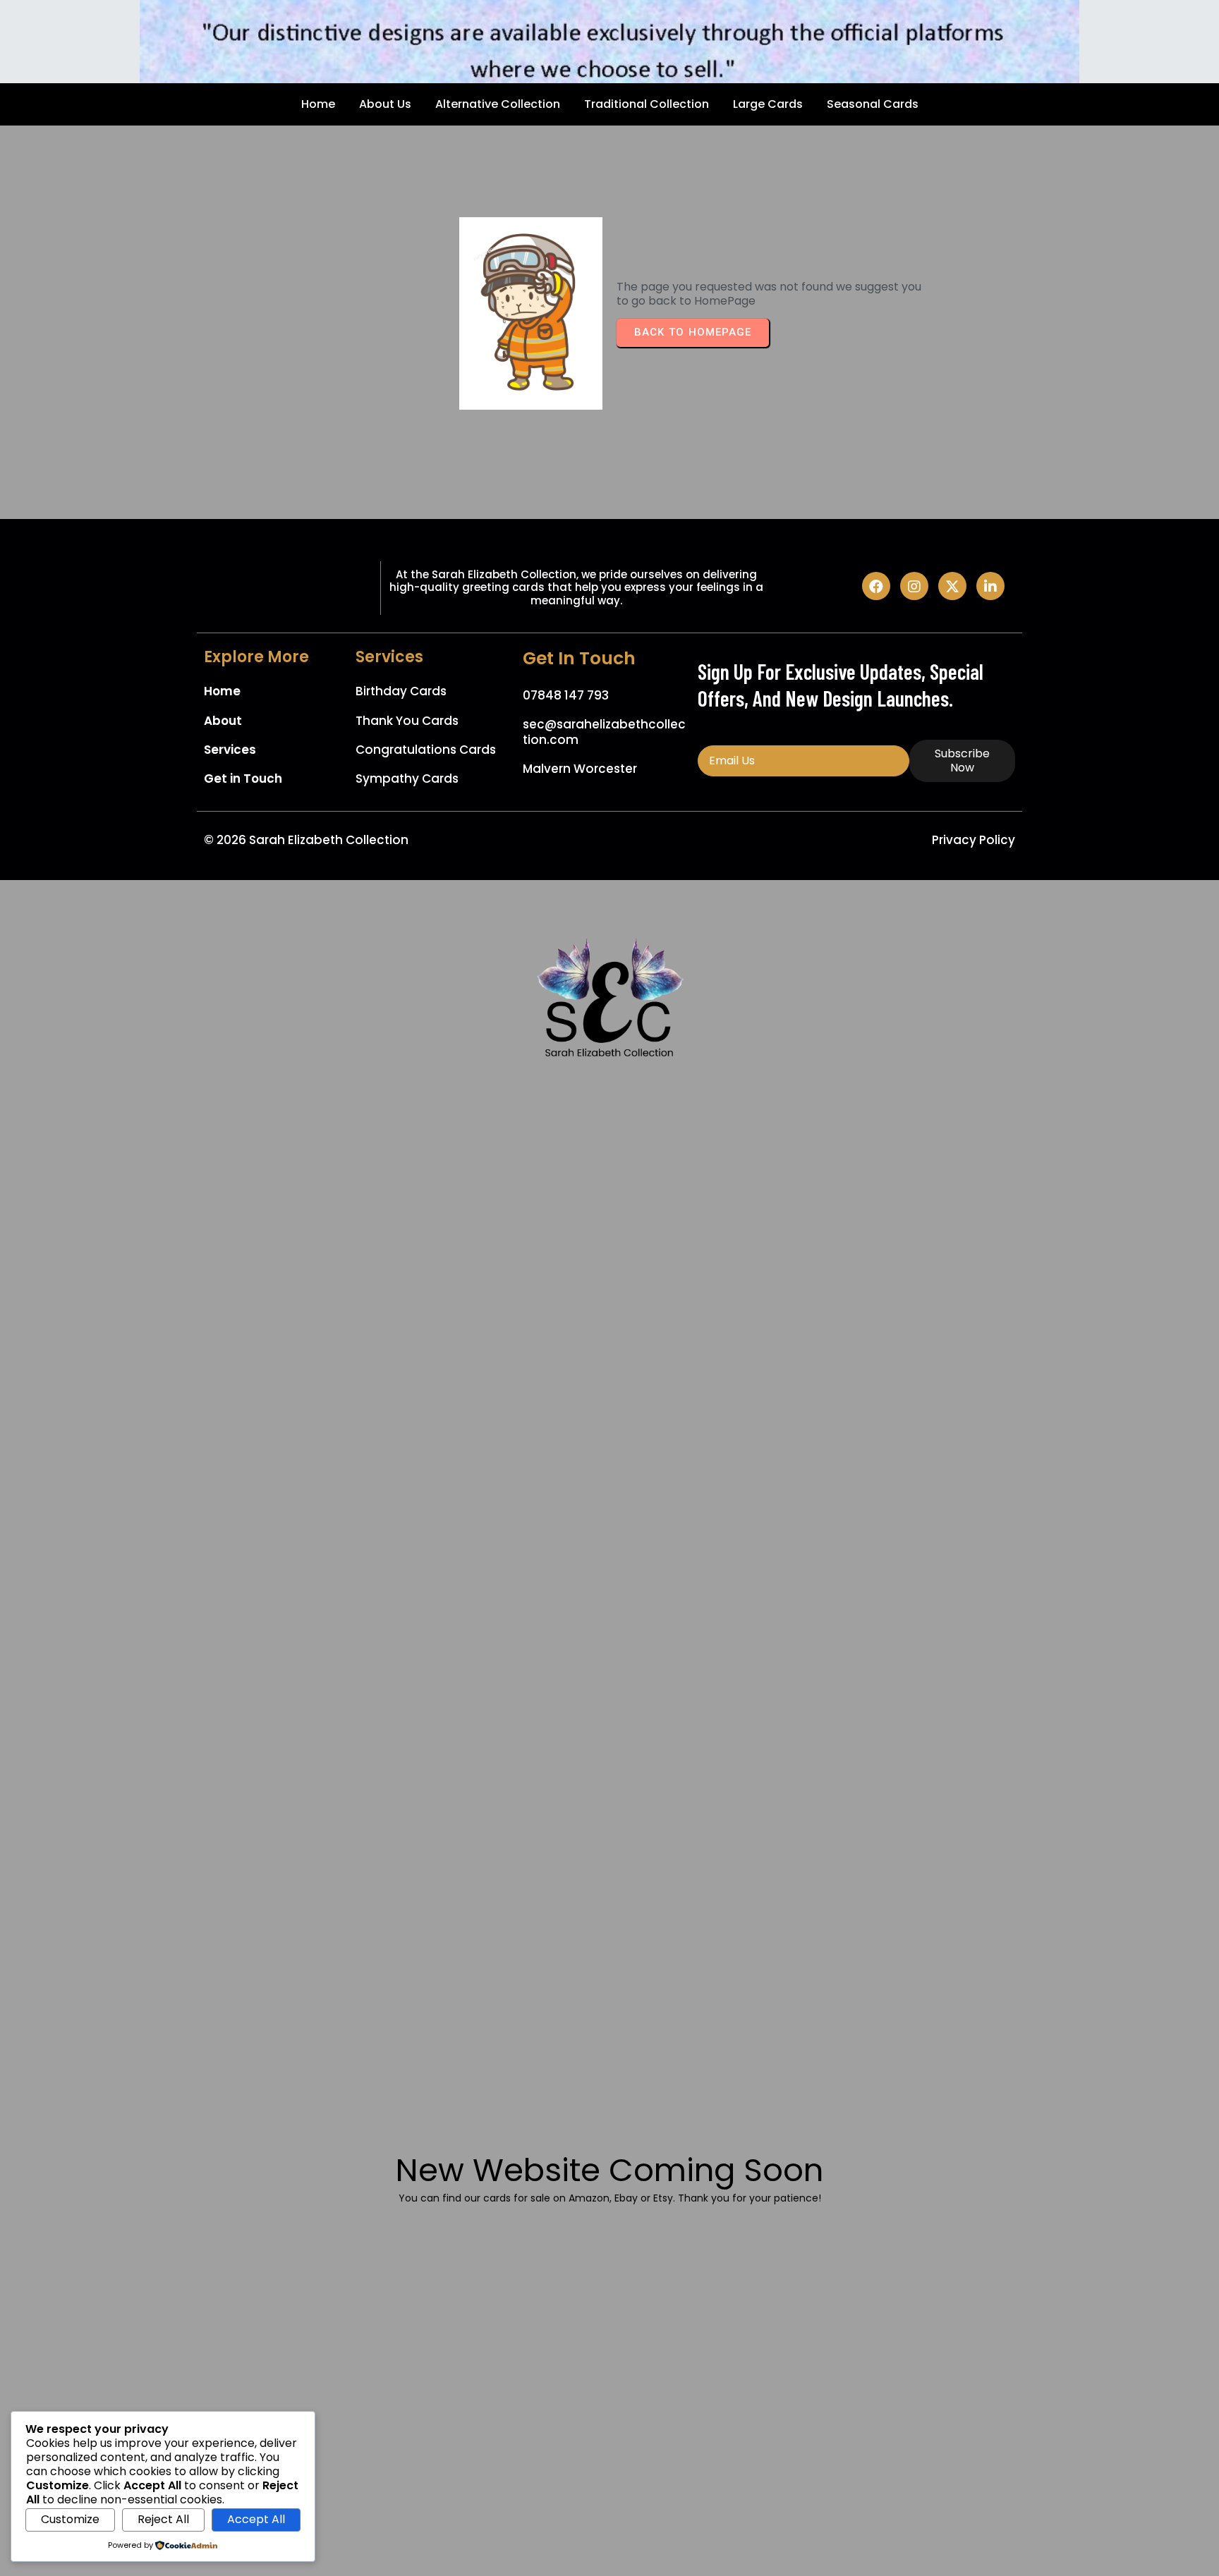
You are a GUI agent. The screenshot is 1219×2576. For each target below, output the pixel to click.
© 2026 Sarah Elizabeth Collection (306, 840)
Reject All (163, 2519)
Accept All (256, 2519)
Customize (70, 2519)
